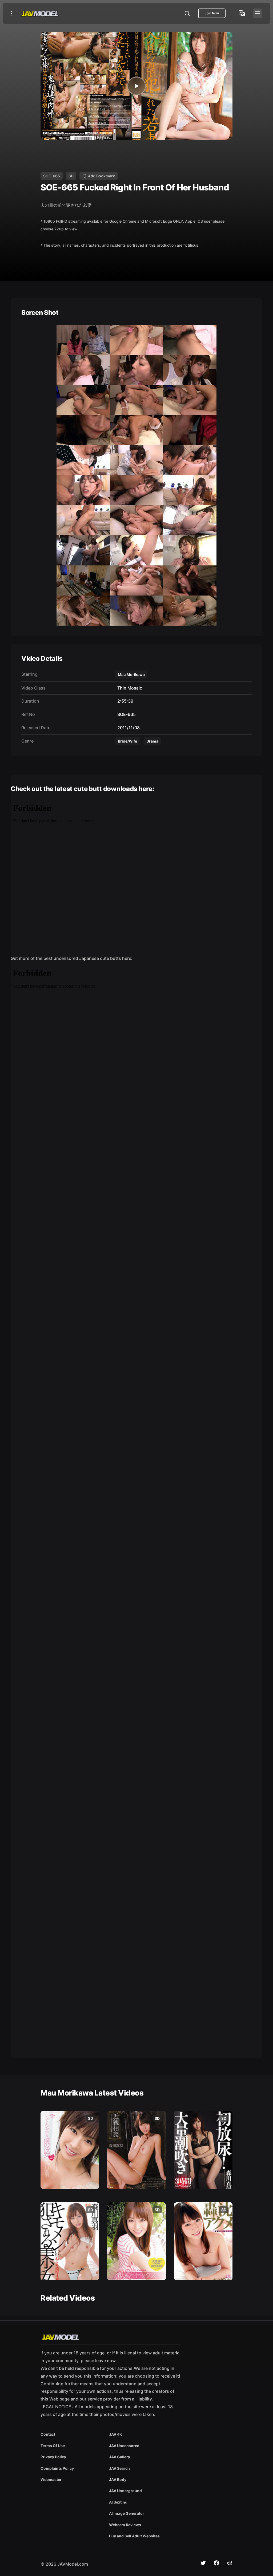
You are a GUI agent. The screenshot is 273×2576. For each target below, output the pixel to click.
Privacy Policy (53, 2457)
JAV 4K (116, 2434)
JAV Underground (125, 2491)
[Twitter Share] (203, 2563)
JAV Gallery (120, 2457)
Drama (152, 741)
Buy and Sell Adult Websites (134, 2536)
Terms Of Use (53, 2446)
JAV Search (119, 2468)
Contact (48, 2434)
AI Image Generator (127, 2513)
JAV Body (118, 2479)
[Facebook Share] (216, 2563)
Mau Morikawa (131, 674)
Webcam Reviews (125, 2525)
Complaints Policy (57, 2468)
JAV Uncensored (124, 2446)
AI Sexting (118, 2502)
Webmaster (51, 2479)
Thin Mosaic (129, 688)
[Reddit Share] (230, 2563)
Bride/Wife (127, 741)
